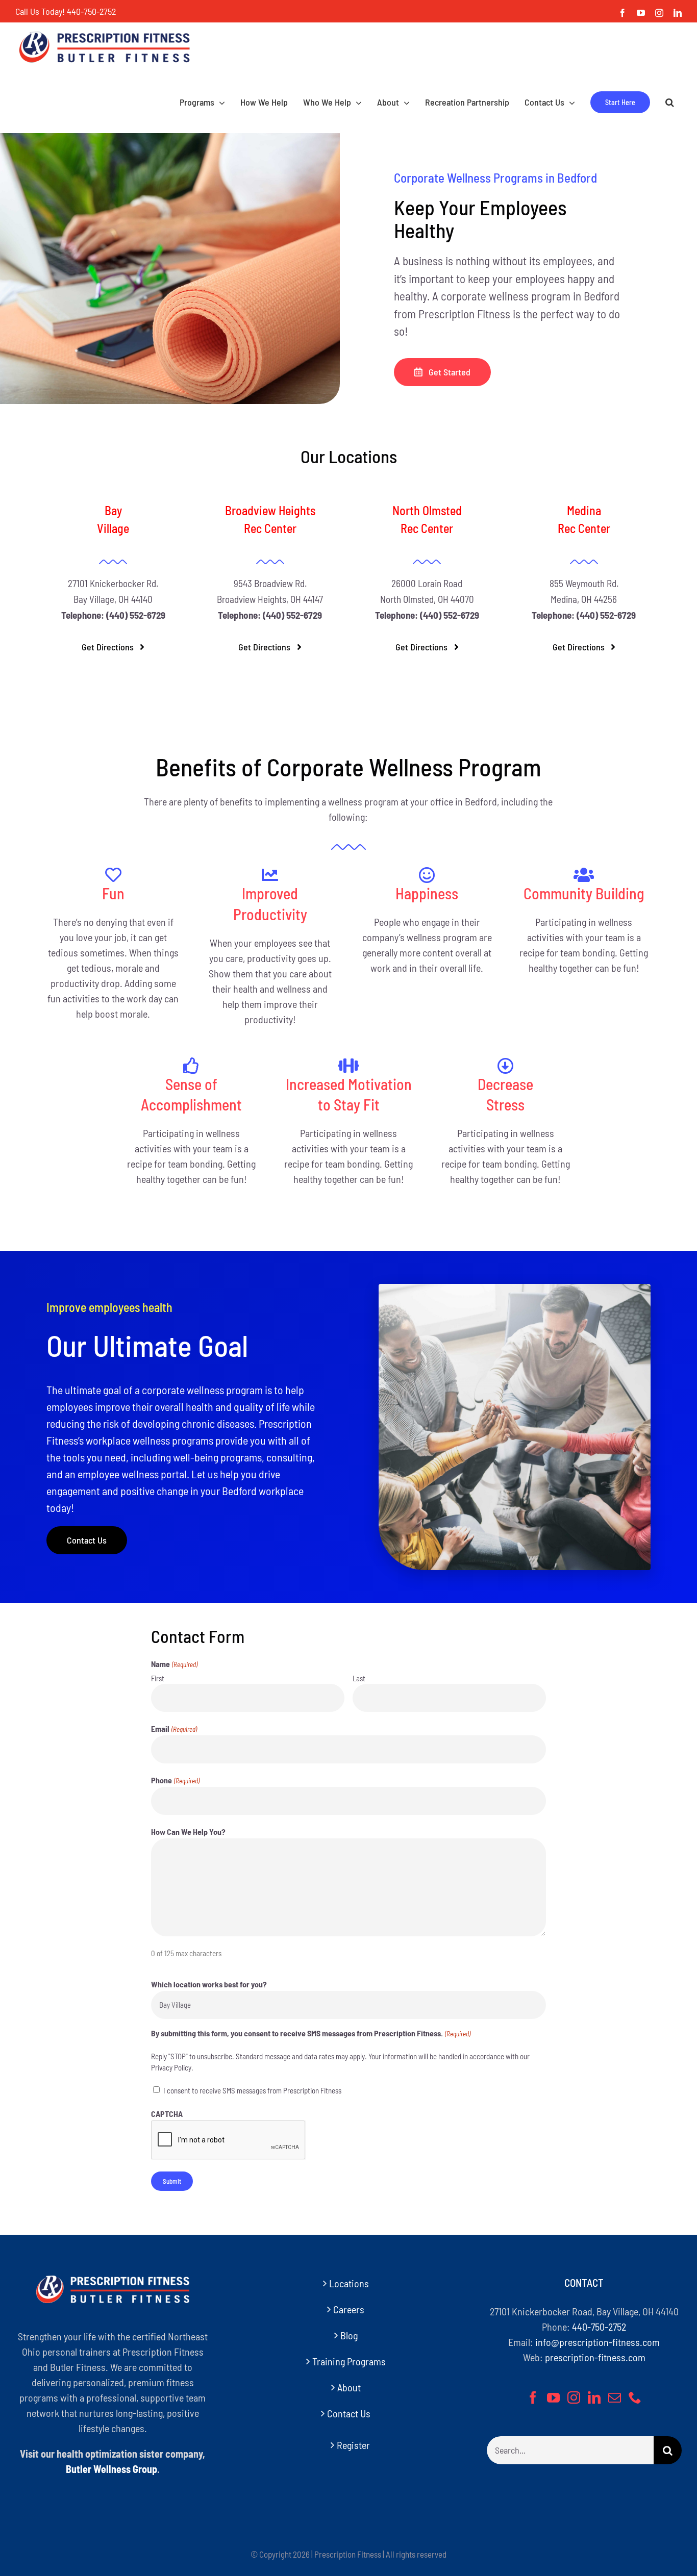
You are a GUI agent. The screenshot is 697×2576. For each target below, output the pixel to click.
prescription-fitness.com (595, 2357)
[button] (670, 102)
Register (353, 2445)
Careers (349, 2309)
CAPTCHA (167, 2114)
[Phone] (635, 2397)
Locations (349, 2283)
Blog (349, 2335)
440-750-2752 (91, 11)
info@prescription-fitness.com (598, 2342)
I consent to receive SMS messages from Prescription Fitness (252, 2090)
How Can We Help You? (188, 1832)
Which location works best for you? (209, 1984)
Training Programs (349, 2361)
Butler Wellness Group (111, 2469)
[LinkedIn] (594, 2397)
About (349, 2387)
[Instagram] (574, 2397)
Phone (175, 1780)
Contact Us (349, 2413)
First (158, 1678)
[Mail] (615, 2397)
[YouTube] (553, 2397)
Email (174, 1728)
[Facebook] (533, 2397)
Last (359, 1678)
